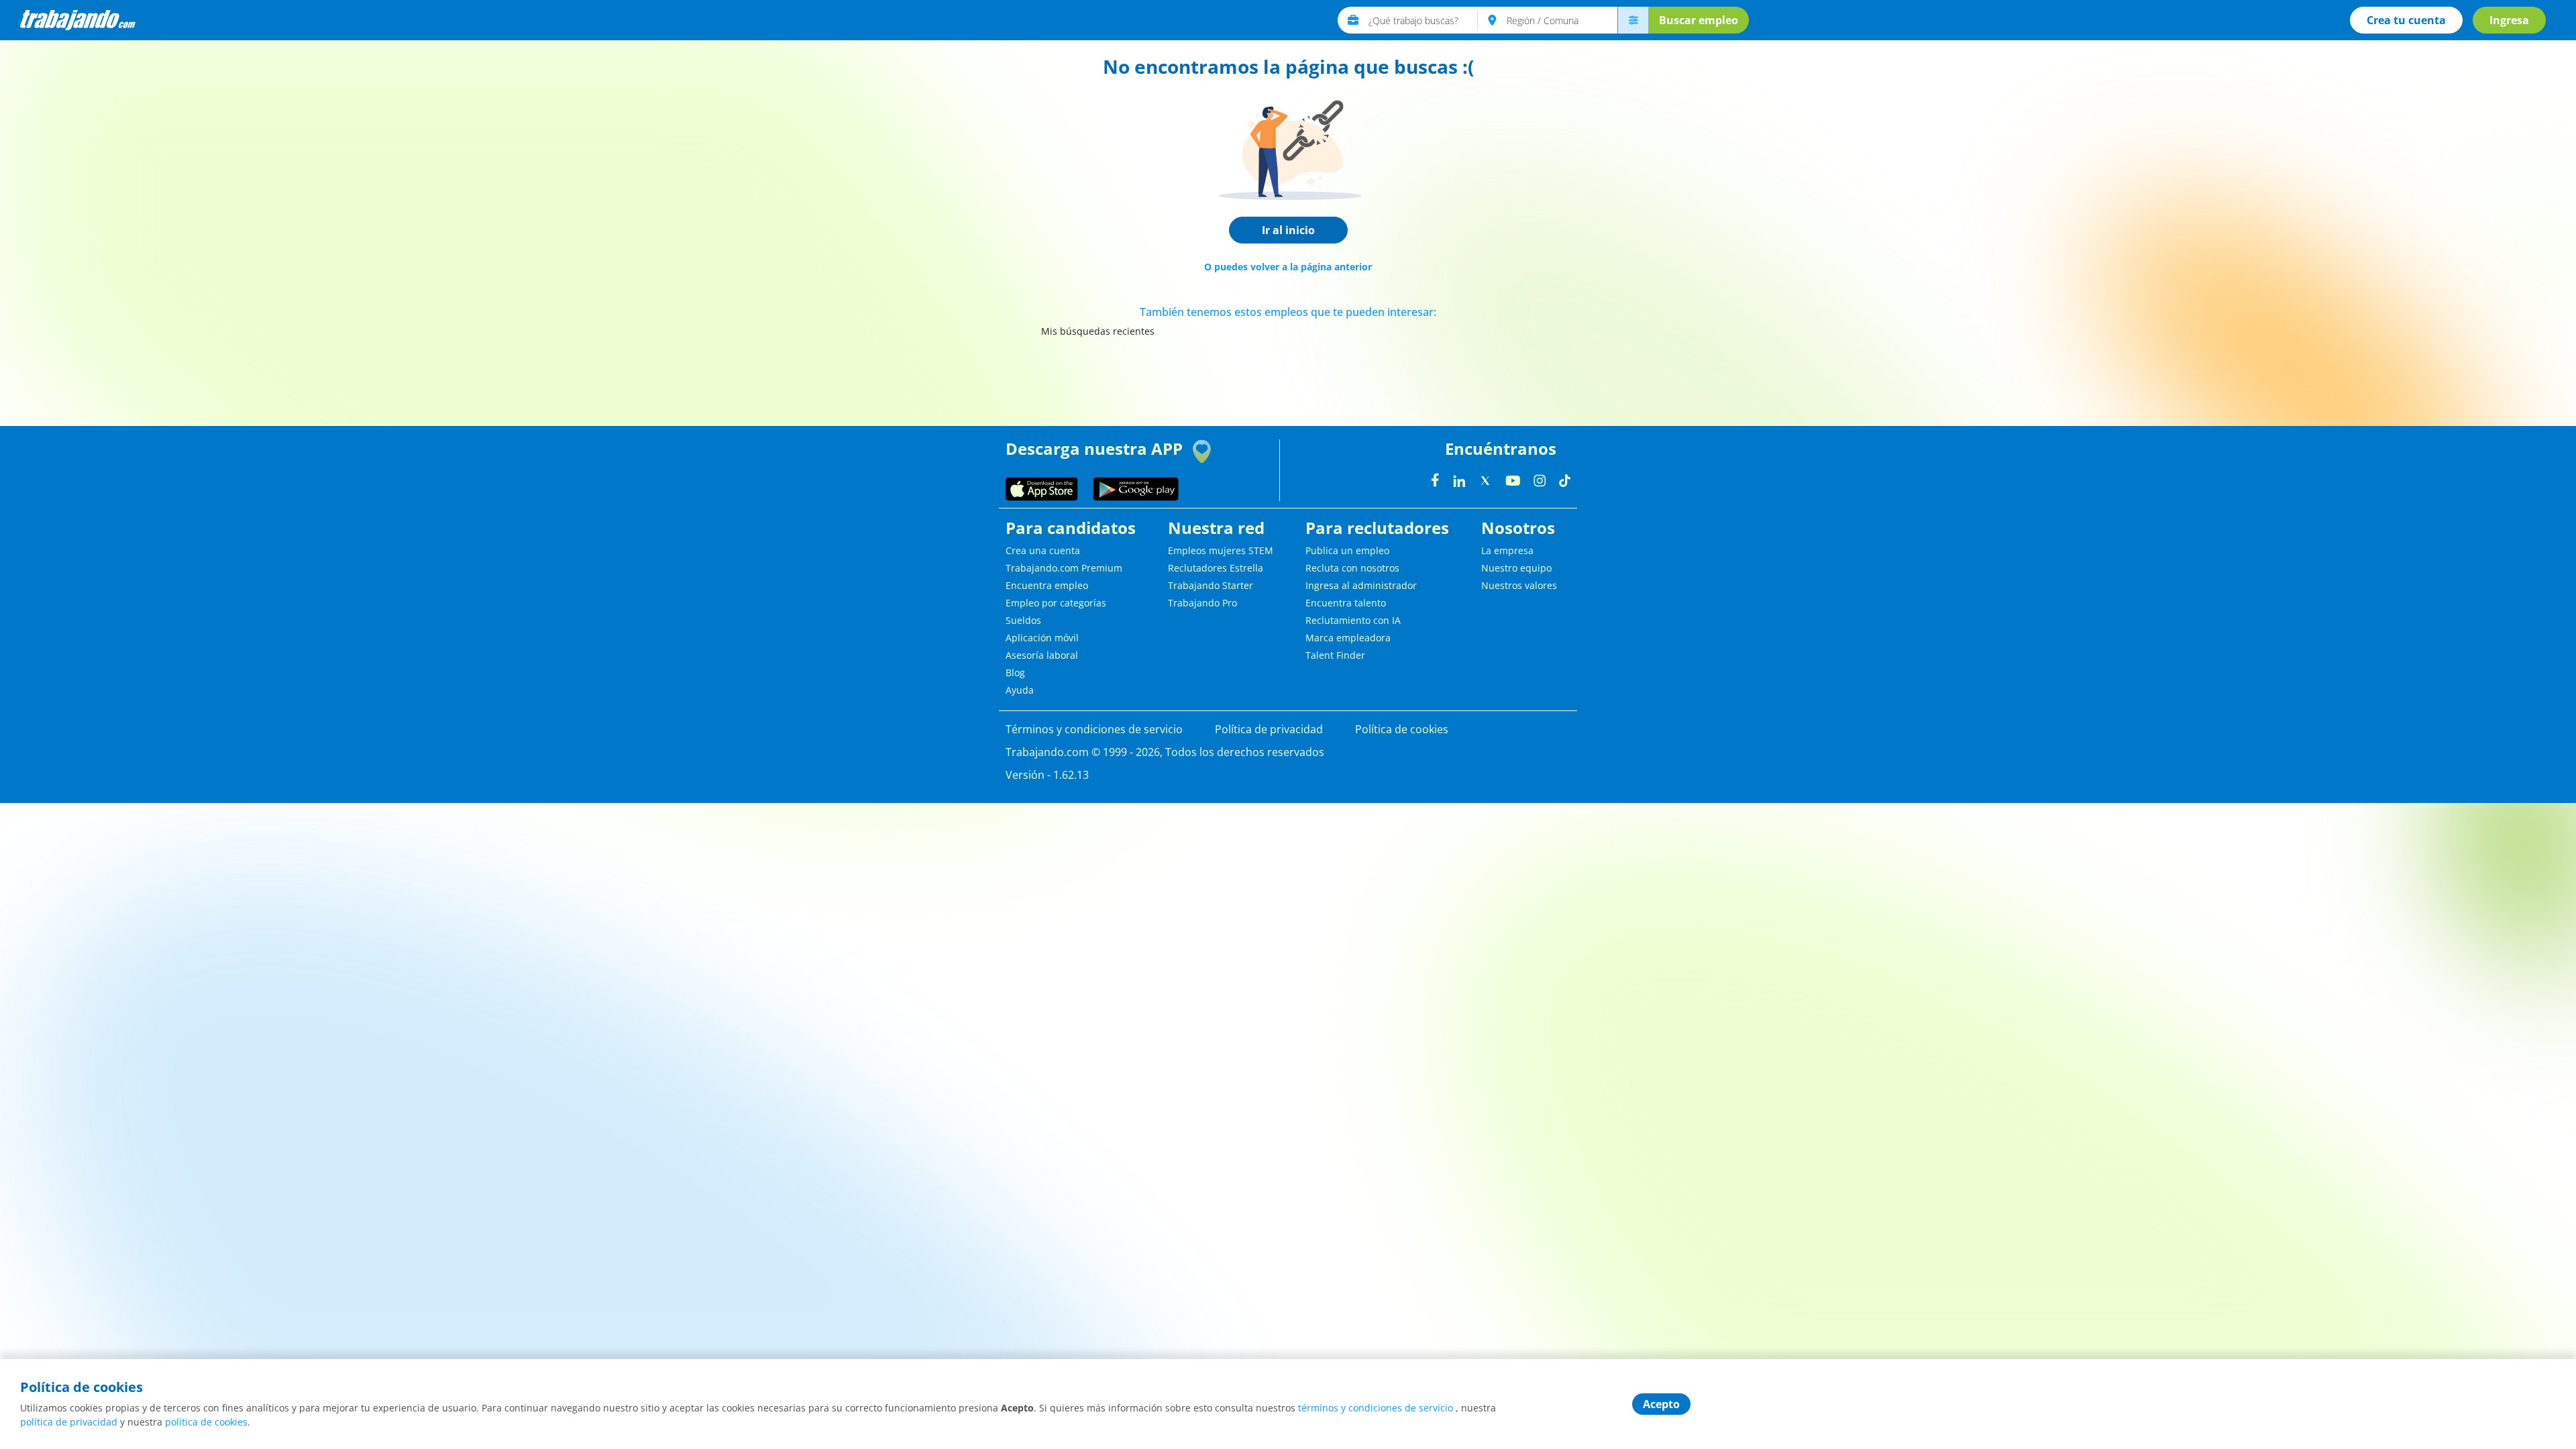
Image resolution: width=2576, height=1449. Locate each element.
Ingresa (2509, 20)
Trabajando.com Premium (1064, 568)
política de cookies (206, 1422)
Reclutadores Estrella (1216, 568)
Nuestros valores (1519, 585)
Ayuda (1020, 690)
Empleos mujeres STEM (1221, 550)
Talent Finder (1335, 655)
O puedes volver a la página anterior (1288, 267)
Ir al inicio (1288, 230)
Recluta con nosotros (1352, 568)
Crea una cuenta (1043, 550)
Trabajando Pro (1202, 603)
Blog (1015, 673)
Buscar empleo (1699, 20)
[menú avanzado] (1633, 20)
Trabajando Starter (1211, 585)
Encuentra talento (1346, 603)
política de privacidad (69, 1422)
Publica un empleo (1347, 550)
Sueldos (1023, 620)
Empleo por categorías (1056, 603)
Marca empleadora (1348, 638)
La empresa (1507, 550)
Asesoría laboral (1042, 655)
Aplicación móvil (1042, 638)
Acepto (1661, 1404)
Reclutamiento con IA (1353, 620)
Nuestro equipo (1516, 568)
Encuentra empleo (1047, 585)
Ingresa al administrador (1361, 585)
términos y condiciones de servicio (1376, 1408)
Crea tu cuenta (2406, 20)
